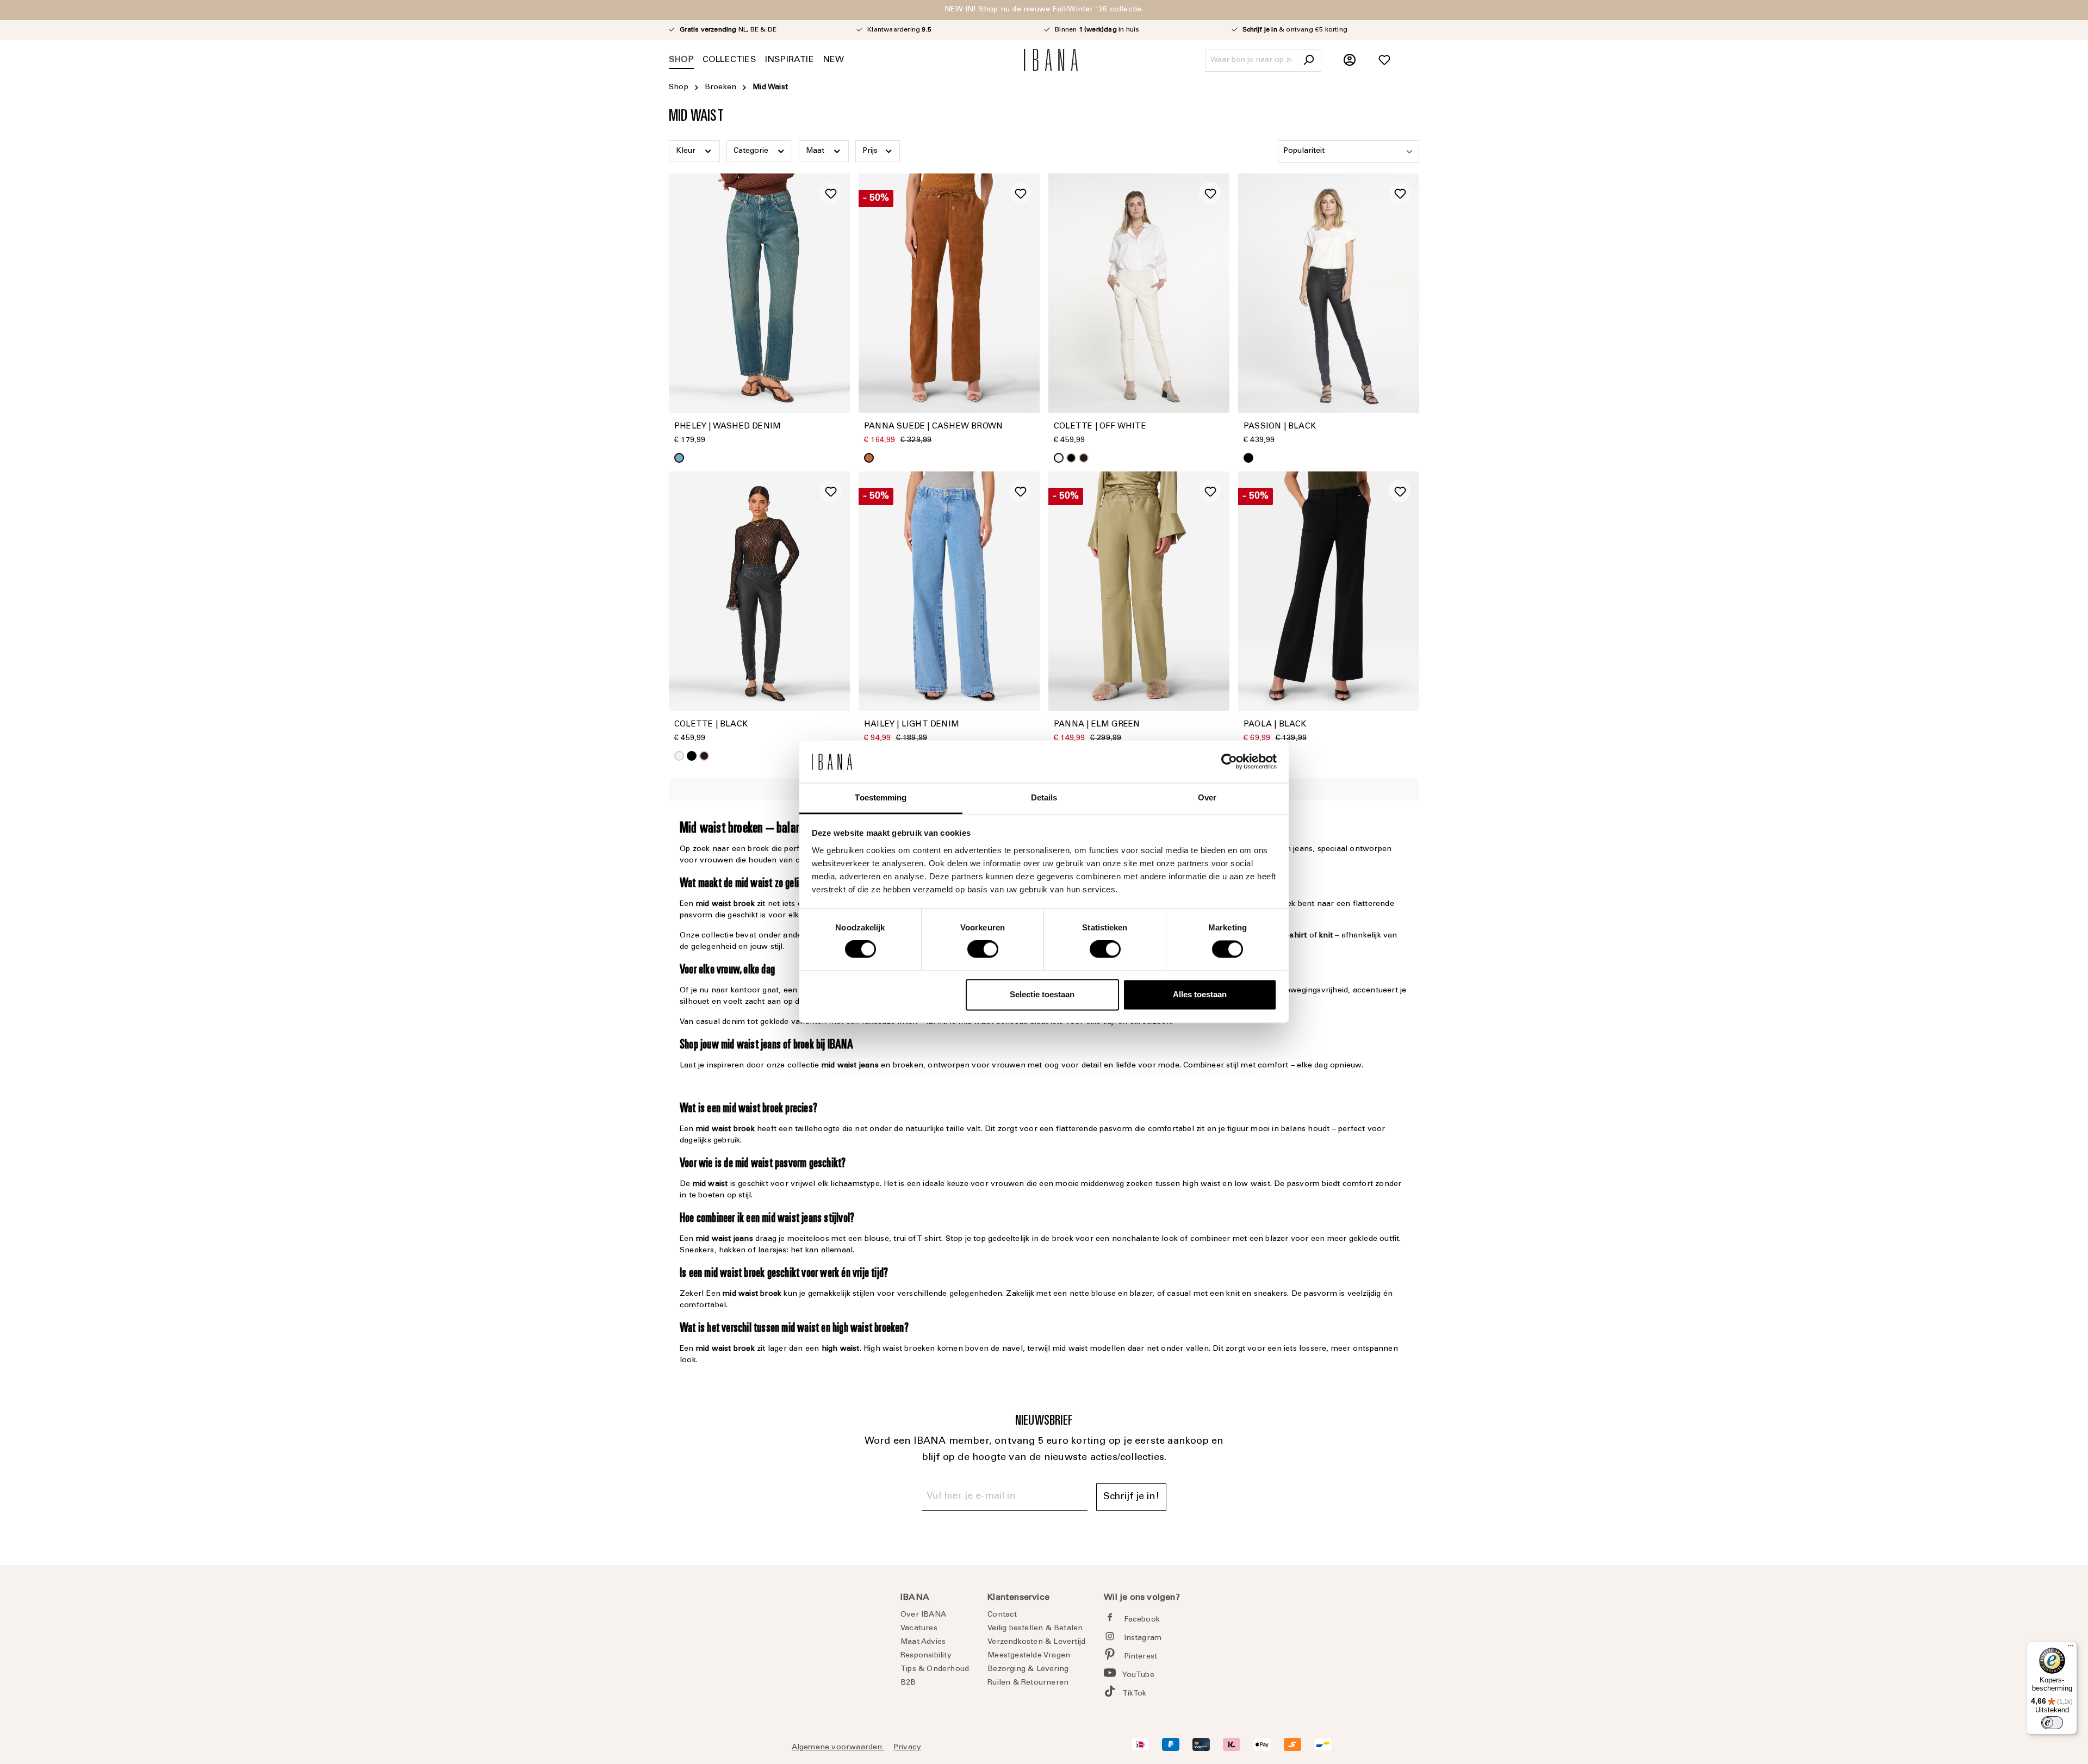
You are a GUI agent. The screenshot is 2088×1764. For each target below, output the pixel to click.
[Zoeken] (1308, 60)
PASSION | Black (1280, 427)
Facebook (1142, 1620)
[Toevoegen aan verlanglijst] (830, 193)
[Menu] (2071, 1648)
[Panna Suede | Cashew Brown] (949, 293)
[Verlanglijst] (1384, 60)
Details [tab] (1044, 797)
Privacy (907, 1748)
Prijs (871, 151)
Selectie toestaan (1042, 994)
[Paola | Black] (1329, 591)
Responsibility (926, 1656)
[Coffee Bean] (1084, 458)
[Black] (1071, 458)
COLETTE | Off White (1100, 427)
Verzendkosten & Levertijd (1036, 1642)
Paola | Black (1275, 725)
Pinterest (1141, 1657)
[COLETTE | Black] (759, 591)
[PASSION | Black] (1329, 293)
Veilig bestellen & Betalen (1035, 1629)
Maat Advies (923, 1642)
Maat (816, 151)
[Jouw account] (1350, 60)
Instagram (1143, 1638)
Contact (1002, 1615)
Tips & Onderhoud (935, 1669)
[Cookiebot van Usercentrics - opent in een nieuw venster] (1229, 762)
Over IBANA (923, 1615)
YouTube (1138, 1675)
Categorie (752, 151)
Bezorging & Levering (1028, 1669)
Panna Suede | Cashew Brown (933, 427)
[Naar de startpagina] (1051, 60)
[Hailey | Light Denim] (949, 591)
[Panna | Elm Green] (1139, 591)
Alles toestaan (1200, 994)
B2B (908, 1683)
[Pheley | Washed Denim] (759, 293)
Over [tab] (1207, 797)
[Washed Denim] (679, 458)
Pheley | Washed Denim (728, 427)
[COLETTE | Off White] (1139, 293)
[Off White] (1059, 458)
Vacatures (919, 1629)
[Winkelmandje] (1413, 54)
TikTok (1135, 1694)
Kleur (687, 151)
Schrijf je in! (1131, 1497)
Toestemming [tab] (881, 797)
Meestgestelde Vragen (1029, 1656)
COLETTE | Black (711, 725)
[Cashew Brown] (869, 458)
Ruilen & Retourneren (1028, 1683)
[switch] (983, 949)
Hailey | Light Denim (912, 725)
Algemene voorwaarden (838, 1748)
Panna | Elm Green (1097, 725)
